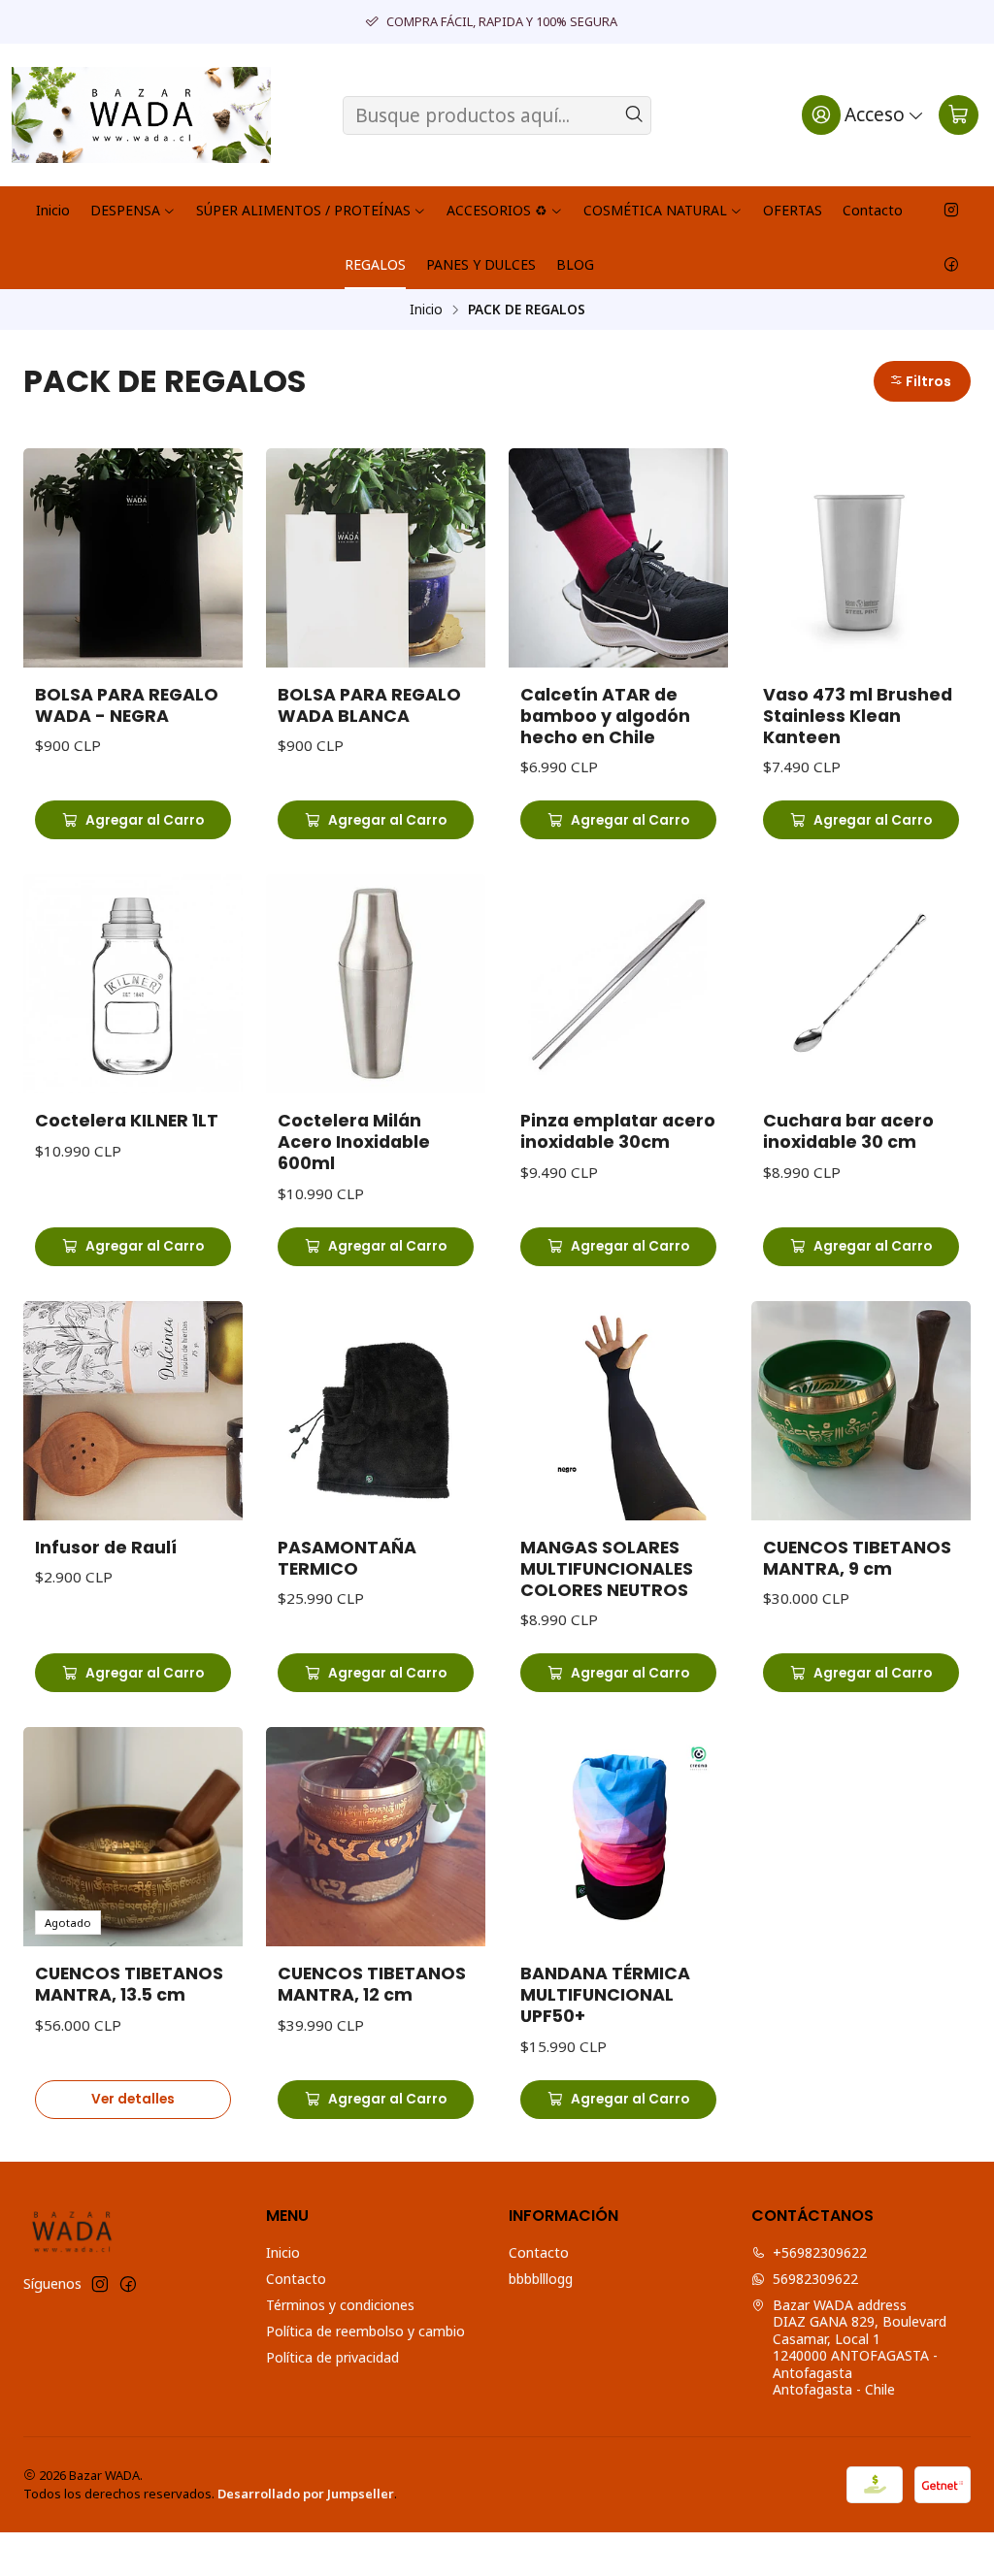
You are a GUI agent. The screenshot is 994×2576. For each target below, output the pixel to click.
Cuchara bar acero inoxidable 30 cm (848, 1131)
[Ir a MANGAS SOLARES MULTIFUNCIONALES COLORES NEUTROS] (618, 1411)
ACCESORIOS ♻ (497, 210)
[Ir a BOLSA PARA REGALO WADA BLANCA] (376, 558)
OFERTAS (793, 210)
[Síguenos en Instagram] (951, 211)
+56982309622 (820, 2252)
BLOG (575, 264)
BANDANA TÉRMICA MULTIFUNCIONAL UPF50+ (605, 1995)
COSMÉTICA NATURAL (655, 210)
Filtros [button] (927, 381)
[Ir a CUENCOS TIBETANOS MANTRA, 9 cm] (861, 1411)
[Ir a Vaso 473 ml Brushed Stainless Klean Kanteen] (861, 558)
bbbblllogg (541, 2279)
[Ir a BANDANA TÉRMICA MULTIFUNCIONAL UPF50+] (618, 1837)
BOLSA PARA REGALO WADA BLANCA (369, 705)
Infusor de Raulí (106, 1548)
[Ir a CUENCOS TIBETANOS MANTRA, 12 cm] (376, 1837)
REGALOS (375, 264)
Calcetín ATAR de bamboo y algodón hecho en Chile (605, 716)
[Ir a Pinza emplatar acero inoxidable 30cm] (618, 984)
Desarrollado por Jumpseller (306, 2494)
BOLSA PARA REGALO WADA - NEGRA (127, 705)
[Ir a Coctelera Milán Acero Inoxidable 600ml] (376, 984)
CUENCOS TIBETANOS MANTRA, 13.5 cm (129, 1984)
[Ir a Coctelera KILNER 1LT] (133, 984)
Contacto (873, 210)
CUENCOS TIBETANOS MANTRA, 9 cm (857, 1558)
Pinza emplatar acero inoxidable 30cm (618, 1131)
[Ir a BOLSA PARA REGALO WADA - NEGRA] (133, 558)
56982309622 (815, 2279)
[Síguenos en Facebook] (951, 265)
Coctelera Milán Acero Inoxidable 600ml (354, 1142)
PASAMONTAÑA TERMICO (347, 1558)
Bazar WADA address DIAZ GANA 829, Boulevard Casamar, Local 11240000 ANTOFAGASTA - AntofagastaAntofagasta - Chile (860, 2348)
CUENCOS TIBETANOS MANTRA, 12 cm (372, 1984)
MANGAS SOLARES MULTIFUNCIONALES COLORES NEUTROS (607, 1569)
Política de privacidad (332, 2357)
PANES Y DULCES (481, 264)
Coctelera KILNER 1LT (127, 1121)
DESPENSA (125, 210)
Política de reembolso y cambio (365, 2331)
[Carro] (959, 114)
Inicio (53, 210)
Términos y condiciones (340, 2305)
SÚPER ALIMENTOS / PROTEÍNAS (303, 210)
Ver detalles (133, 2099)
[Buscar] (635, 115)
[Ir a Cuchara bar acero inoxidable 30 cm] (861, 984)
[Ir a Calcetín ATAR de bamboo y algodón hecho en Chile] (618, 558)
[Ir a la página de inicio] (141, 115)
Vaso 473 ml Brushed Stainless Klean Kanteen (858, 716)
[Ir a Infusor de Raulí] (133, 1411)
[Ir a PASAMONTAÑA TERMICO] (376, 1411)
